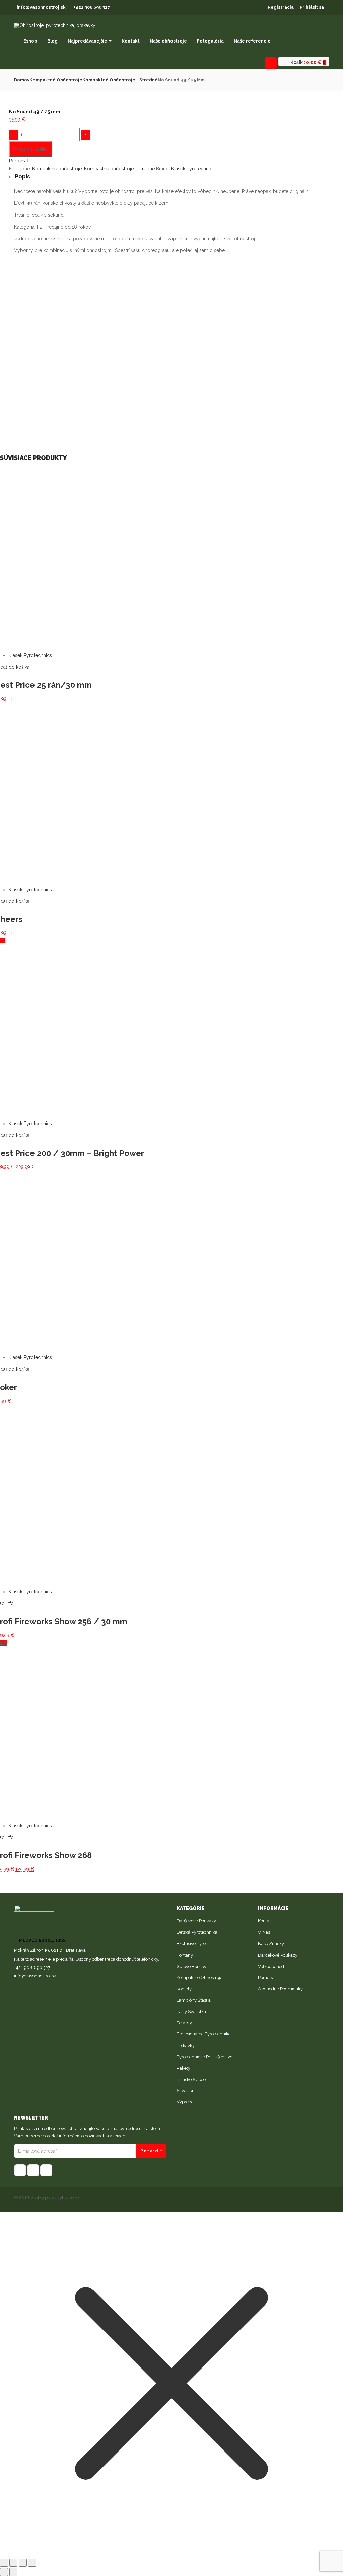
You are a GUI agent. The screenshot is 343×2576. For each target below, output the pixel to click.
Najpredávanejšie (88, 41)
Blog (52, 41)
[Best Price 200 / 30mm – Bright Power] (149, 941)
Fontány (185, 1955)
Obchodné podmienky (280, 1989)
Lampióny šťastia (194, 2000)
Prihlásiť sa (312, 7)
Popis (23, 177)
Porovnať (19, 161)
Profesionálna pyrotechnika (204, 2034)
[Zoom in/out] (32, 2563)
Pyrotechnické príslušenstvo (204, 2057)
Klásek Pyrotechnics (193, 169)
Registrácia (281, 7)
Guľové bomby (191, 1966)
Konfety (184, 1989)
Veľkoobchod (271, 1966)
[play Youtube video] (171, 347)
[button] (307, 62)
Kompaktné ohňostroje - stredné (120, 80)
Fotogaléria (210, 41)
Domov (22, 80)
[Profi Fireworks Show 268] (80, 1643)
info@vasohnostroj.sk (41, 7)
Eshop (30, 41)
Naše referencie (252, 41)
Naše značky (271, 1944)
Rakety (183, 2068)
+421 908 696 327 (92, 7)
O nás (264, 1932)
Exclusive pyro (191, 1944)
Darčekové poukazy (196, 1921)
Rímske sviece (191, 2080)
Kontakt (131, 41)
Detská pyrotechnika (197, 1932)
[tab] (171, 177)
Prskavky (186, 2045)
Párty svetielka (191, 2012)
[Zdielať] (13, 2563)
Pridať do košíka (30, 149)
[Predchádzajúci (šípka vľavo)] (4, 2572)
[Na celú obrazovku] (23, 2563)
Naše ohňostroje (168, 41)
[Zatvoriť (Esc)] (4, 2563)
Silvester (185, 2091)
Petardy (184, 2023)
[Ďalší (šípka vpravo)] (13, 2572)
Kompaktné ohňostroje (56, 80)
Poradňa (266, 1977)
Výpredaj (186, 2102)
